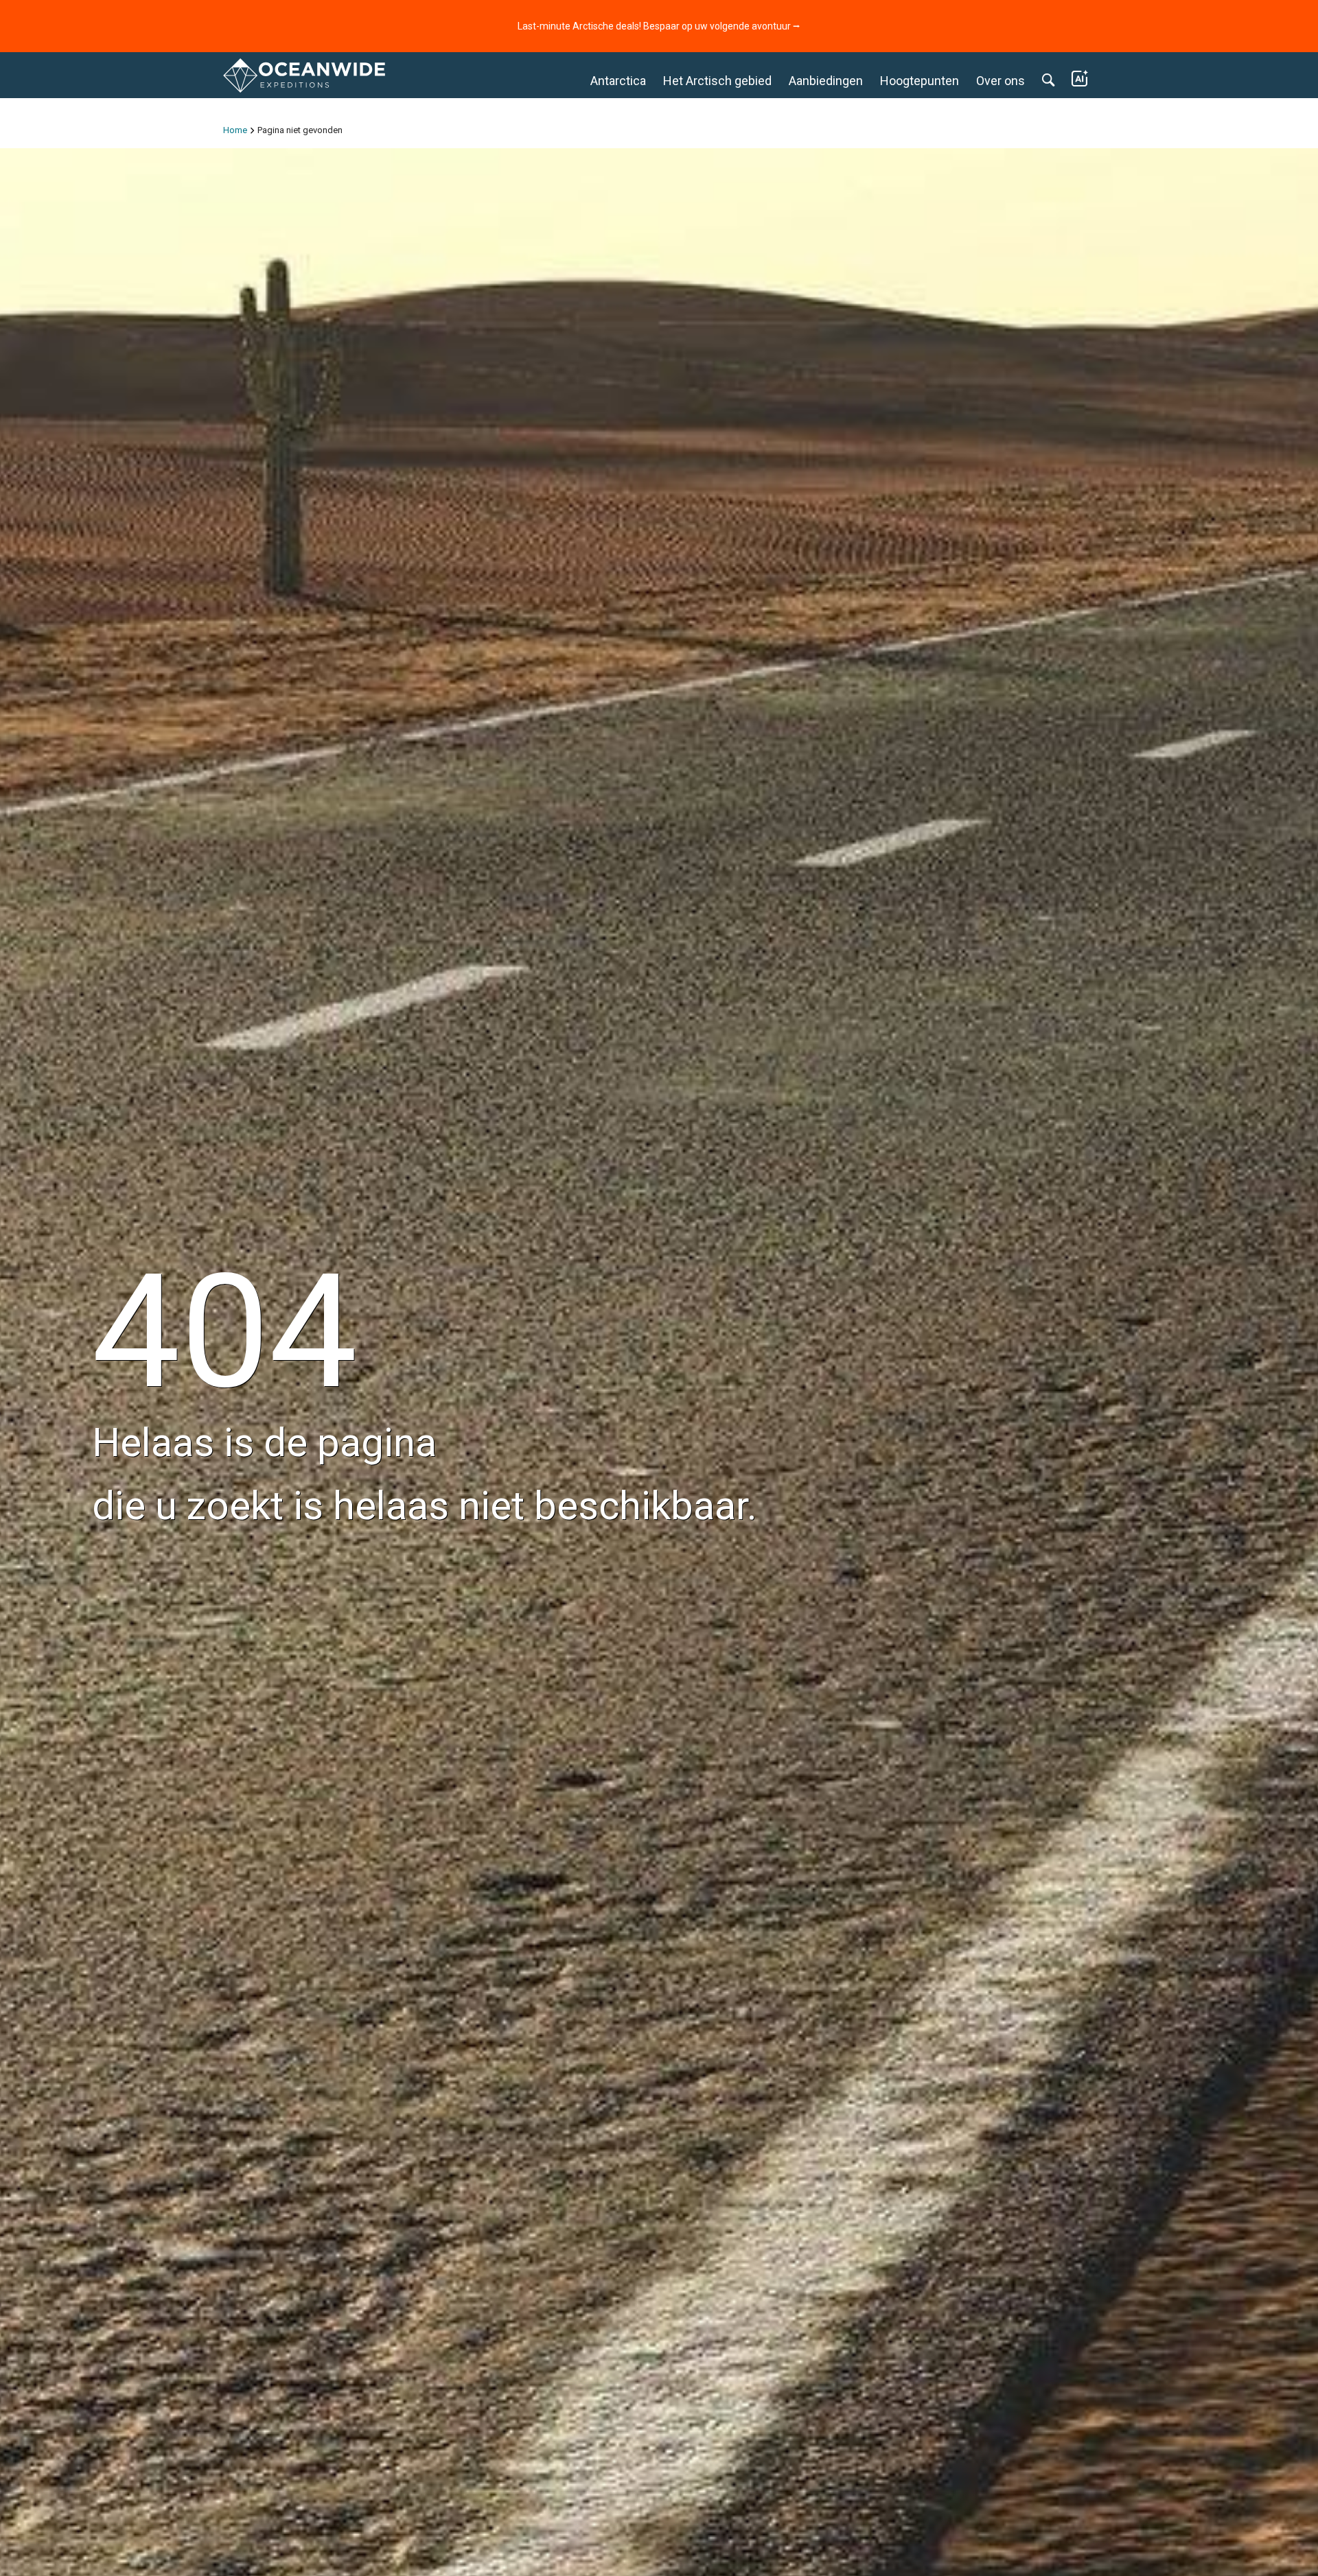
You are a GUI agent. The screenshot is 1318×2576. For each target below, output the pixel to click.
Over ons (1001, 81)
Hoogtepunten (920, 81)
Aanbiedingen (826, 81)
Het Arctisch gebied (717, 81)
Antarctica (618, 81)
